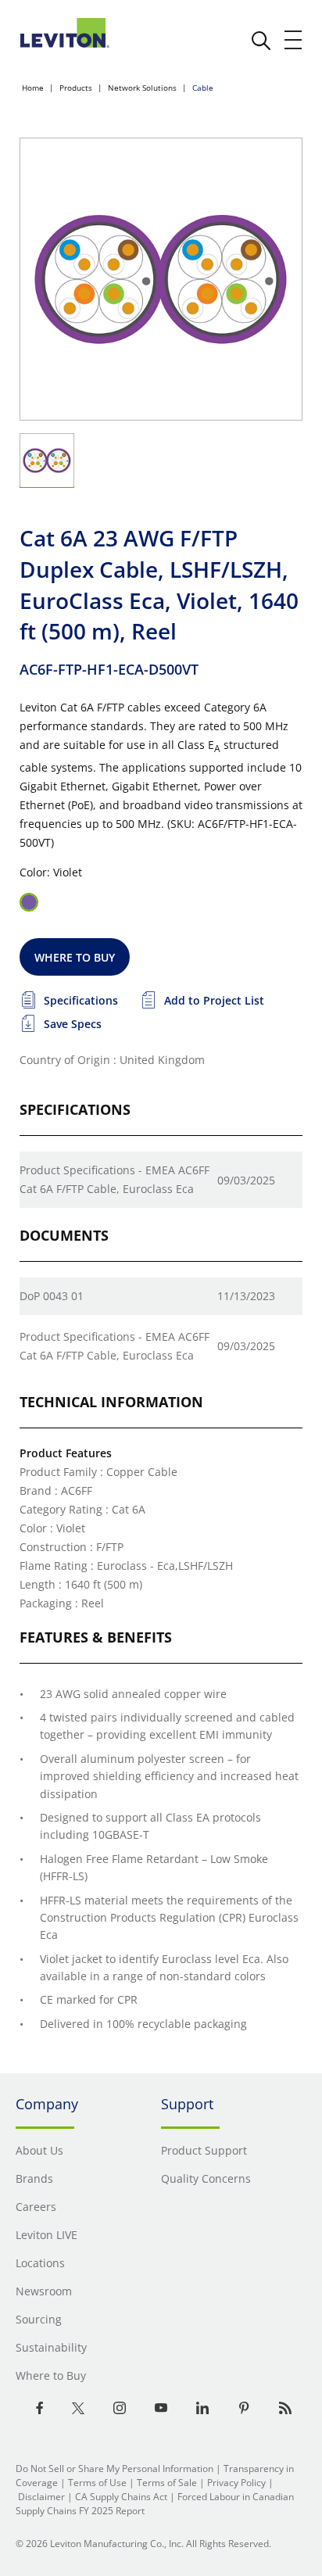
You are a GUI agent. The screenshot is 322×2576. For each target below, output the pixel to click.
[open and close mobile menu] (294, 40)
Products (76, 88)
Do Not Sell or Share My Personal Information (114, 2469)
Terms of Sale (167, 2483)
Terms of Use (97, 2483)
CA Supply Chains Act (121, 2497)
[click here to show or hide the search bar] (261, 41)
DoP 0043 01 (52, 1296)
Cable (203, 88)
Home (33, 88)
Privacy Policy (236, 2483)
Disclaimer (41, 2497)
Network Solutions (142, 88)
